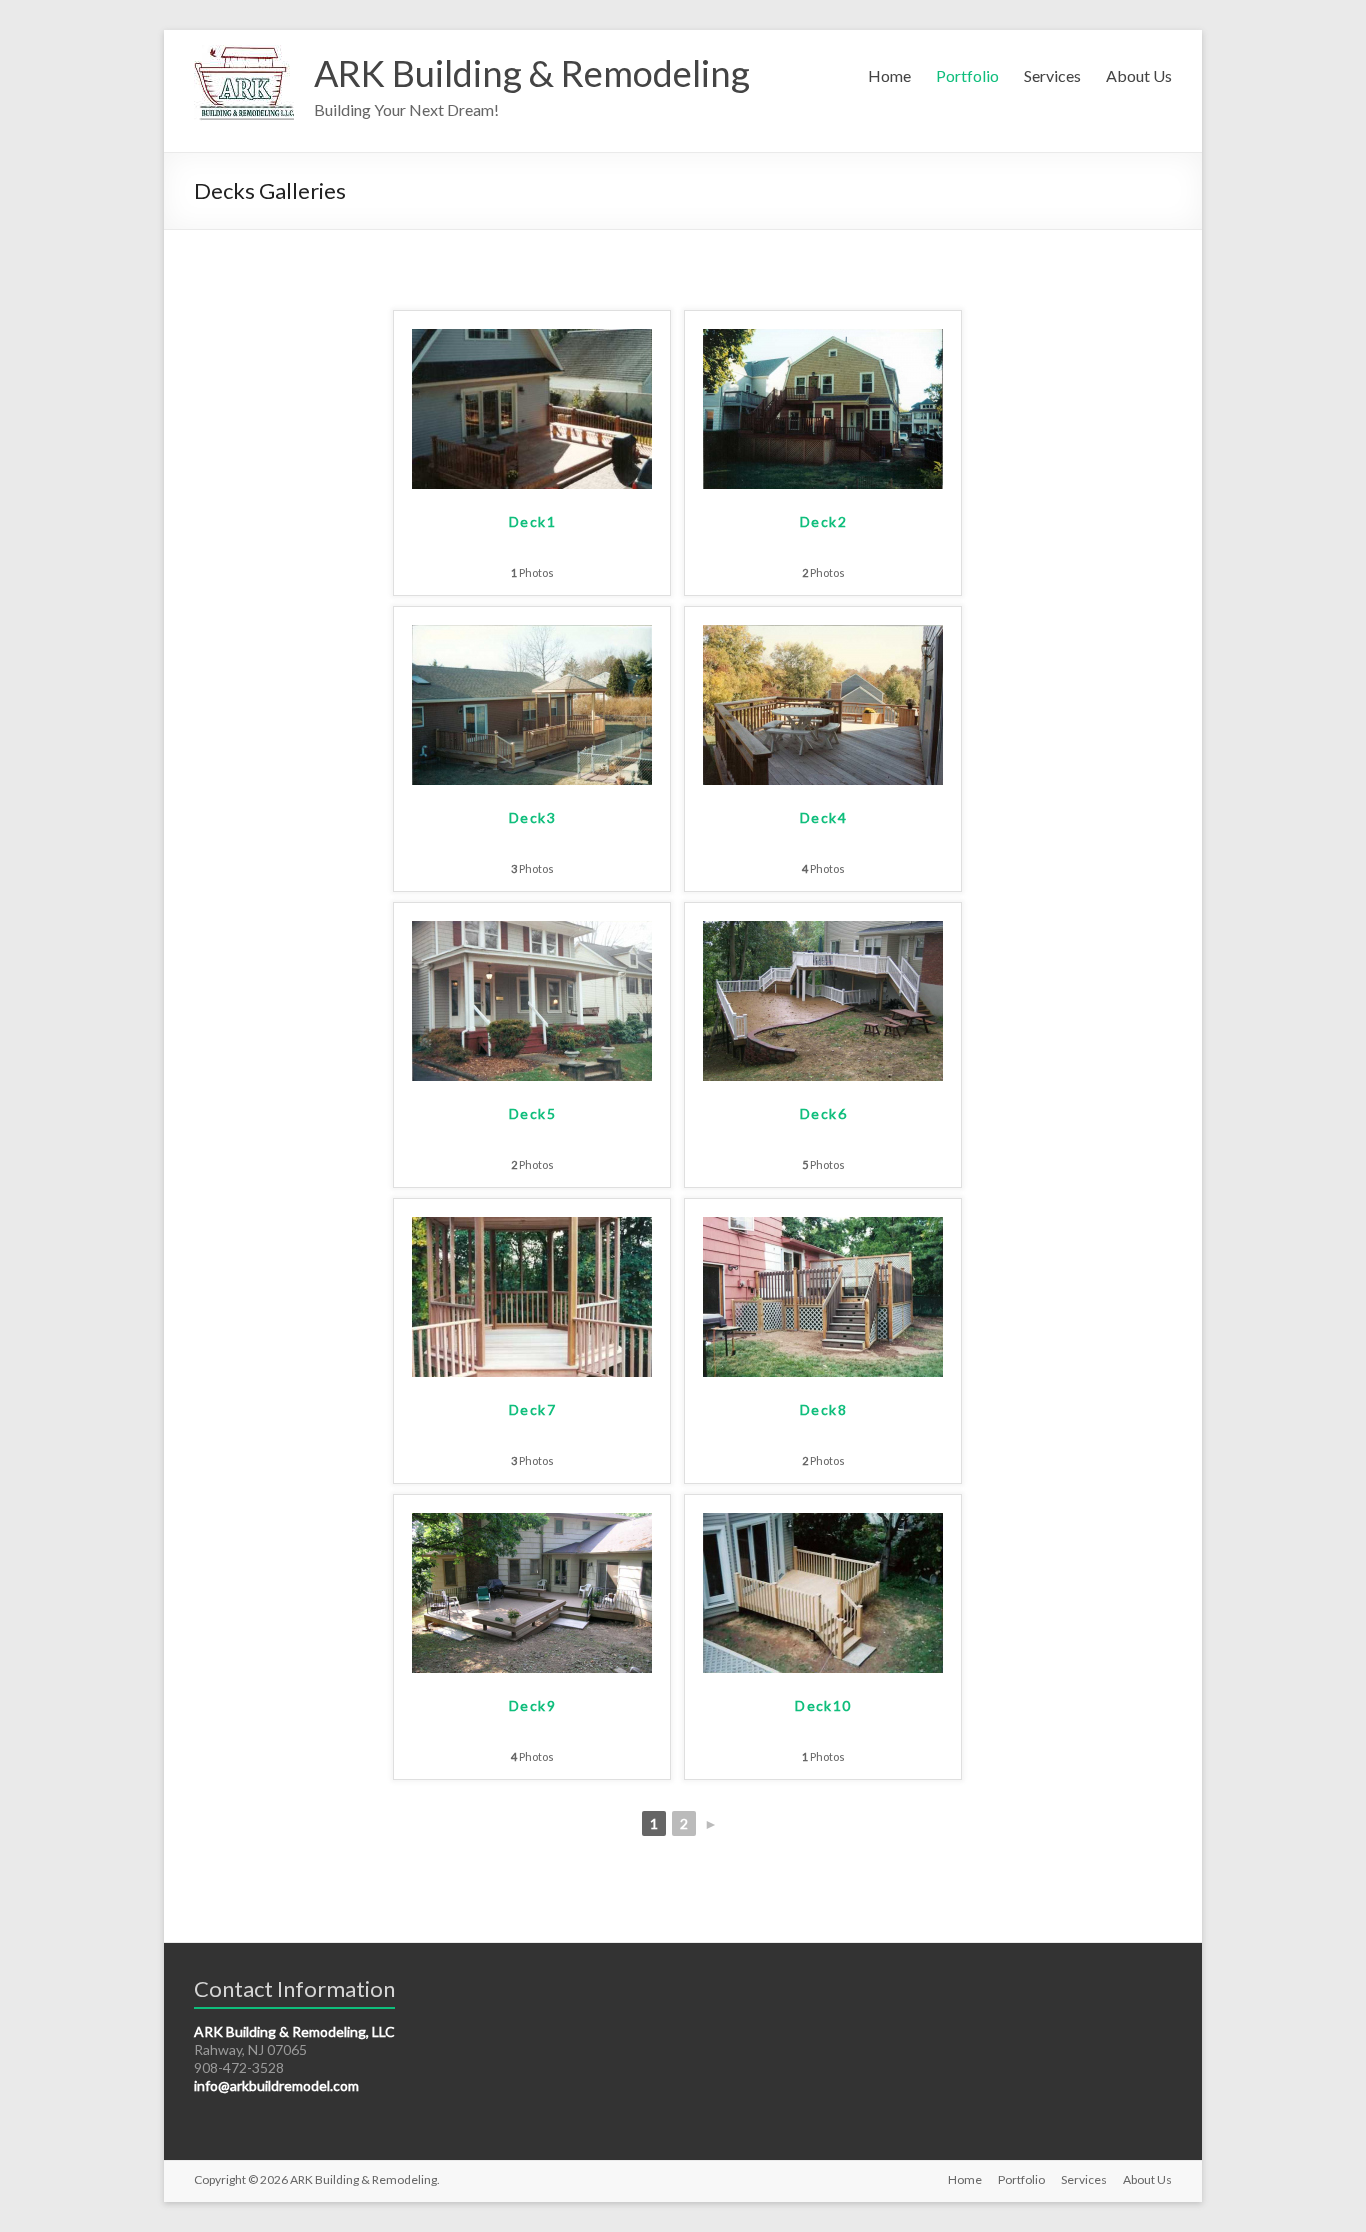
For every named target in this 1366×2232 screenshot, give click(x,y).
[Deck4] (823, 634)
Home (889, 75)
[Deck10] (823, 1522)
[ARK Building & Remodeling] (244, 54)
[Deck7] (532, 1226)
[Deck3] (532, 634)
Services (1052, 75)
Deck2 (823, 521)
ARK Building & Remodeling (532, 73)
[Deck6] (823, 930)
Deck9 (532, 1705)
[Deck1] (532, 338)
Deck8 (823, 1409)
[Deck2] (823, 338)
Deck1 (532, 521)
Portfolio (967, 75)
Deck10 (823, 1705)
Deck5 (532, 1113)
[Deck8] (823, 1226)
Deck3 (532, 817)
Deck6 (823, 1113)
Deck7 (532, 1409)
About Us (1139, 75)
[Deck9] (532, 1522)
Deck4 (823, 817)
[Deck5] (532, 930)
